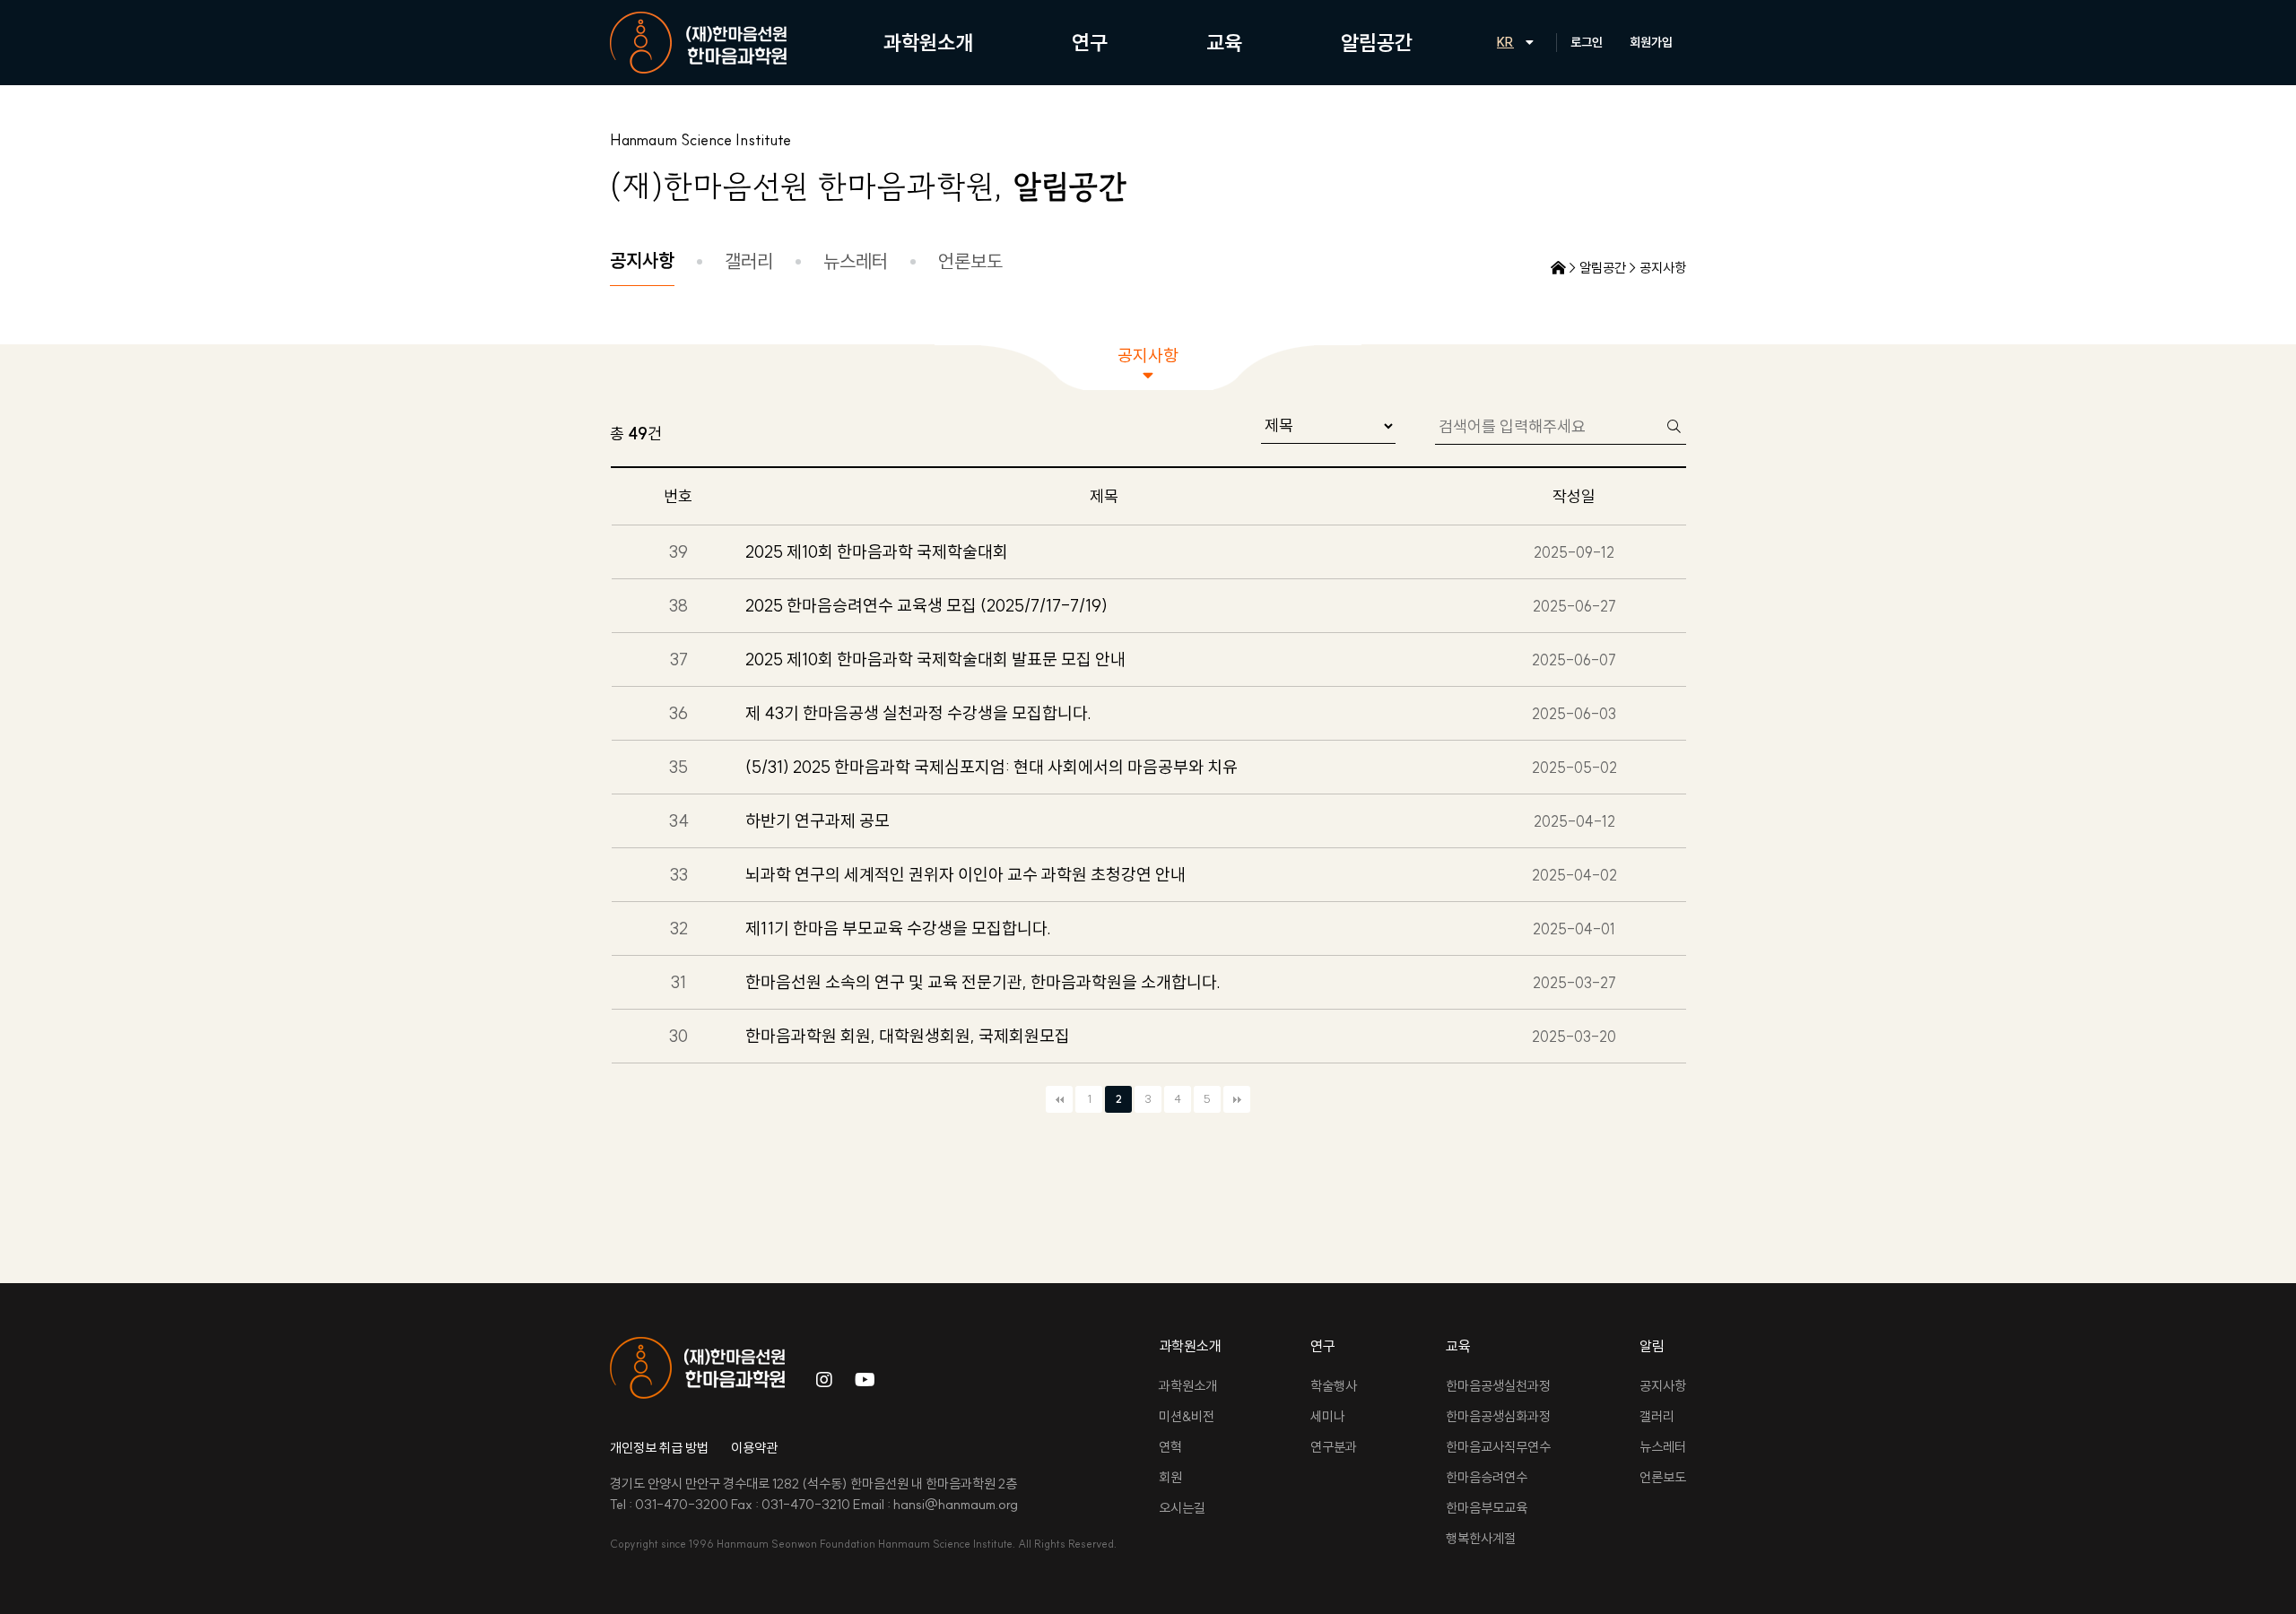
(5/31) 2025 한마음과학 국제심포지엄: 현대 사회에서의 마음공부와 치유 (991, 767)
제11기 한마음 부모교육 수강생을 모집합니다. (898, 928)
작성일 (1574, 496)
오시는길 (1182, 1508)
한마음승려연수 (1487, 1477)
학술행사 (1334, 1386)
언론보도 (970, 261)
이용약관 (754, 1448)
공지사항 (642, 260)
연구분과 (1334, 1447)
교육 (1224, 43)
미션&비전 (1187, 1416)
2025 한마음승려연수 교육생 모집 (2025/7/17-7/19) (926, 605)
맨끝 (1237, 1099)
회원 (1170, 1477)
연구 (1090, 43)
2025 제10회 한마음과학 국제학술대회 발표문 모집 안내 (935, 659)
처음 (1059, 1099)
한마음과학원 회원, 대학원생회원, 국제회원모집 (908, 1036)
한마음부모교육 (1487, 1508)
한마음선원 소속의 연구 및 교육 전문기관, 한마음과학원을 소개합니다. (983, 982)
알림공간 (1377, 43)
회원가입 (1651, 42)
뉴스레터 (856, 261)
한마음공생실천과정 (1498, 1386)
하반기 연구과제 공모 (818, 820)
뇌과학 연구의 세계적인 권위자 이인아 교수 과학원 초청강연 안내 (965, 874)
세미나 (1328, 1416)
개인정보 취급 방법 (659, 1448)
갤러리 (749, 261)
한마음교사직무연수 (1498, 1447)
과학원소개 (928, 43)
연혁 (1170, 1447)
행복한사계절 (1481, 1538)
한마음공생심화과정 (1498, 1416)
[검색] (1674, 426)
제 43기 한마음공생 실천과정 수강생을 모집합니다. (918, 713)
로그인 (1587, 42)
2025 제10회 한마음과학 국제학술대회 (877, 551)
